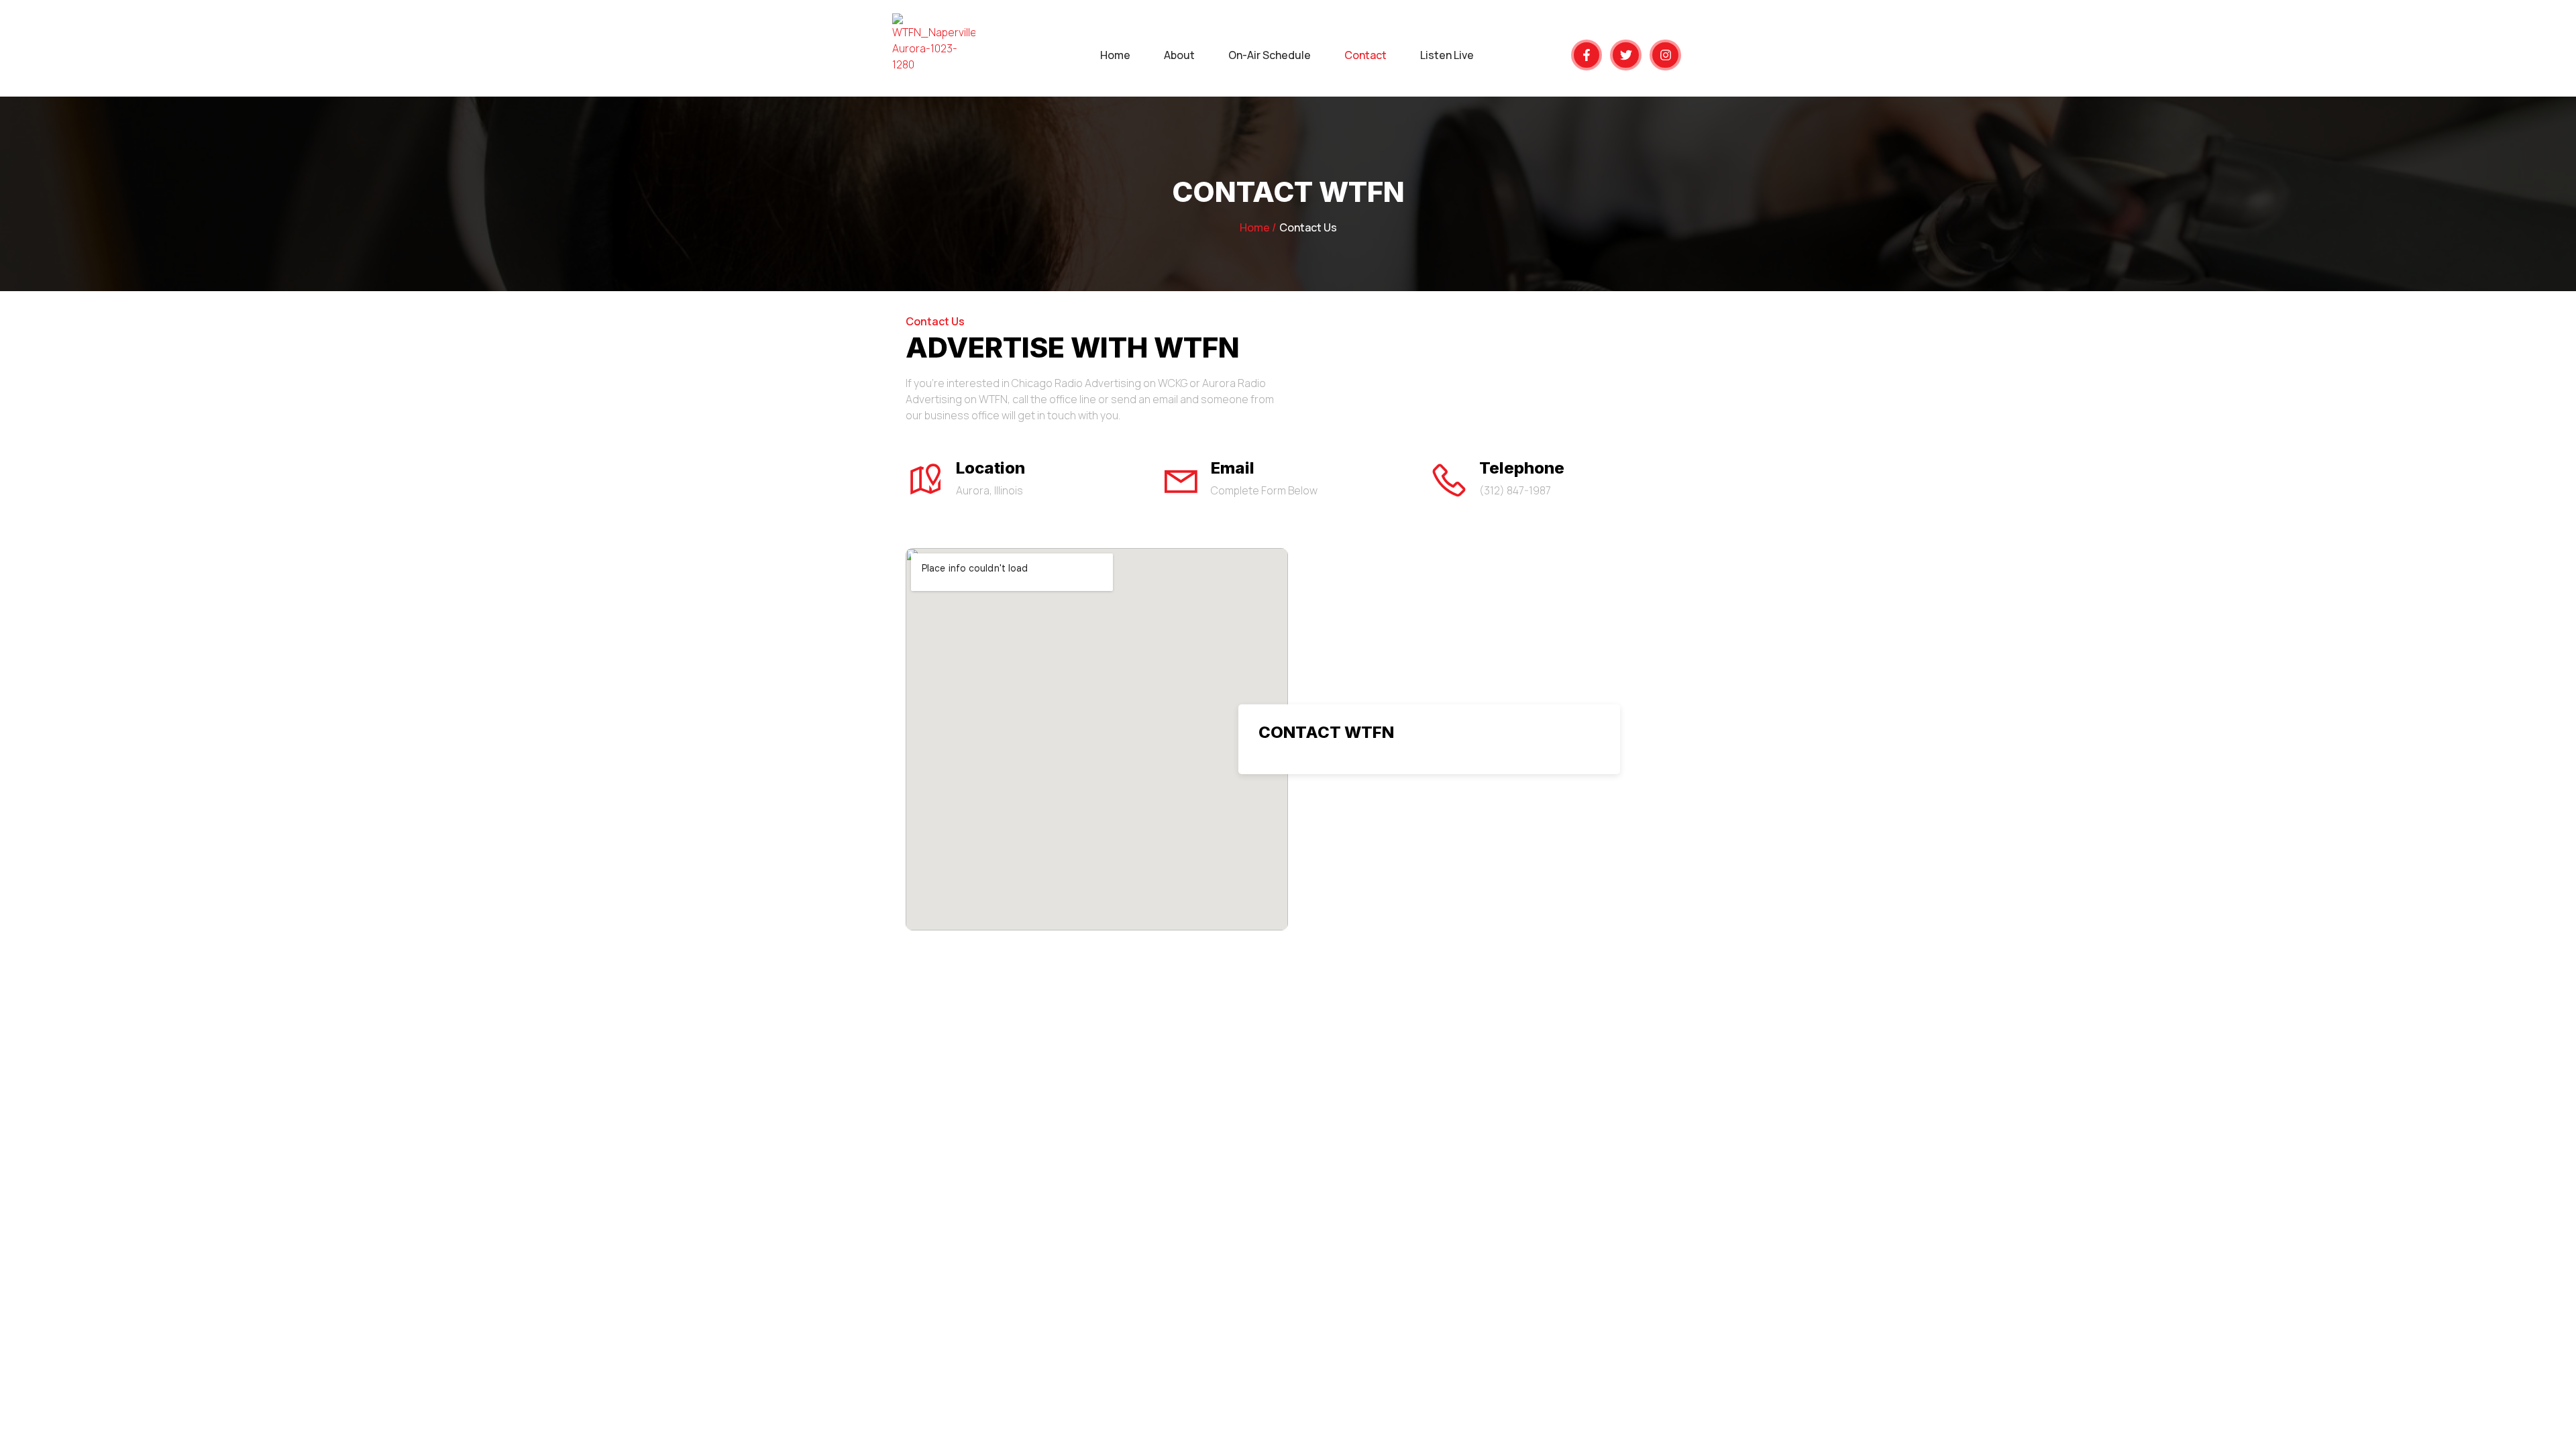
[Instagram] (1665, 55)
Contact (1365, 55)
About (1179, 55)
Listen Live (1447, 55)
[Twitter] (1626, 55)
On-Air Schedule (1270, 55)
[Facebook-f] (1587, 55)
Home (1115, 55)
